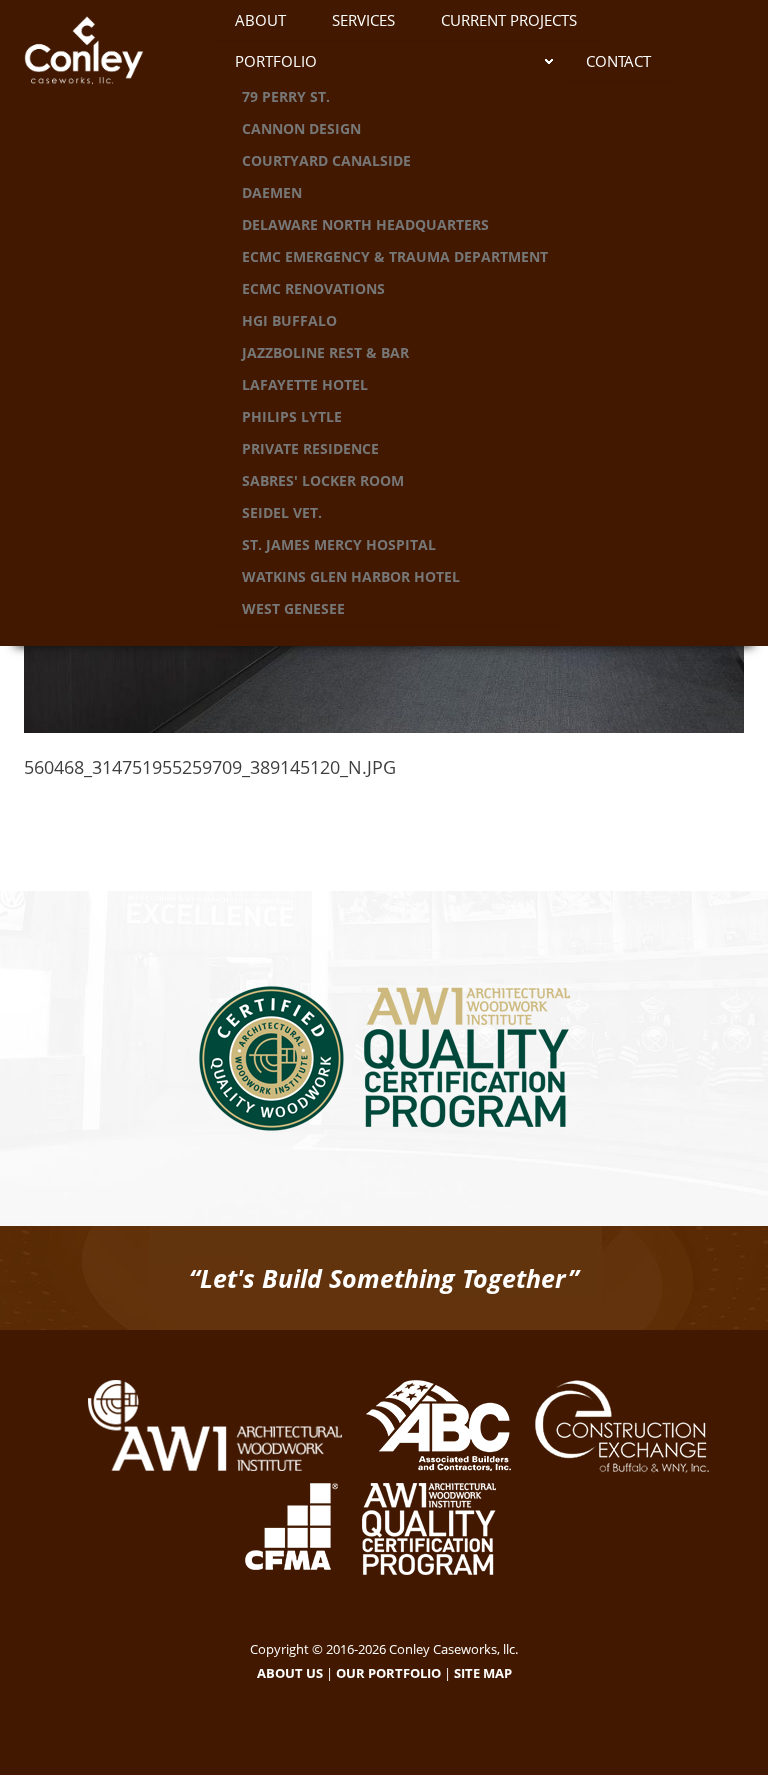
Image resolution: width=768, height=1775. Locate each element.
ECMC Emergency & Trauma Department (395, 256)
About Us (290, 1673)
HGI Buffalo (289, 320)
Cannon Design (301, 128)
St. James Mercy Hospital (339, 544)
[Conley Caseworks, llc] (103, 55)
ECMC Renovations (313, 288)
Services (363, 20)
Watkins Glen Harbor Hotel (351, 576)
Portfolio (276, 61)
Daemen (272, 192)
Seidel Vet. (282, 512)
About (260, 20)
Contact (618, 61)
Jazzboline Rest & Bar (325, 352)
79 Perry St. (286, 96)
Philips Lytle (292, 416)
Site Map (483, 1673)
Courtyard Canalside (326, 160)
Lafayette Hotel (305, 384)
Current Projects (509, 20)
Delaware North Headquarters (365, 224)
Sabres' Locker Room (323, 480)
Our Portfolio (388, 1673)
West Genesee (293, 608)
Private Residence (310, 448)
